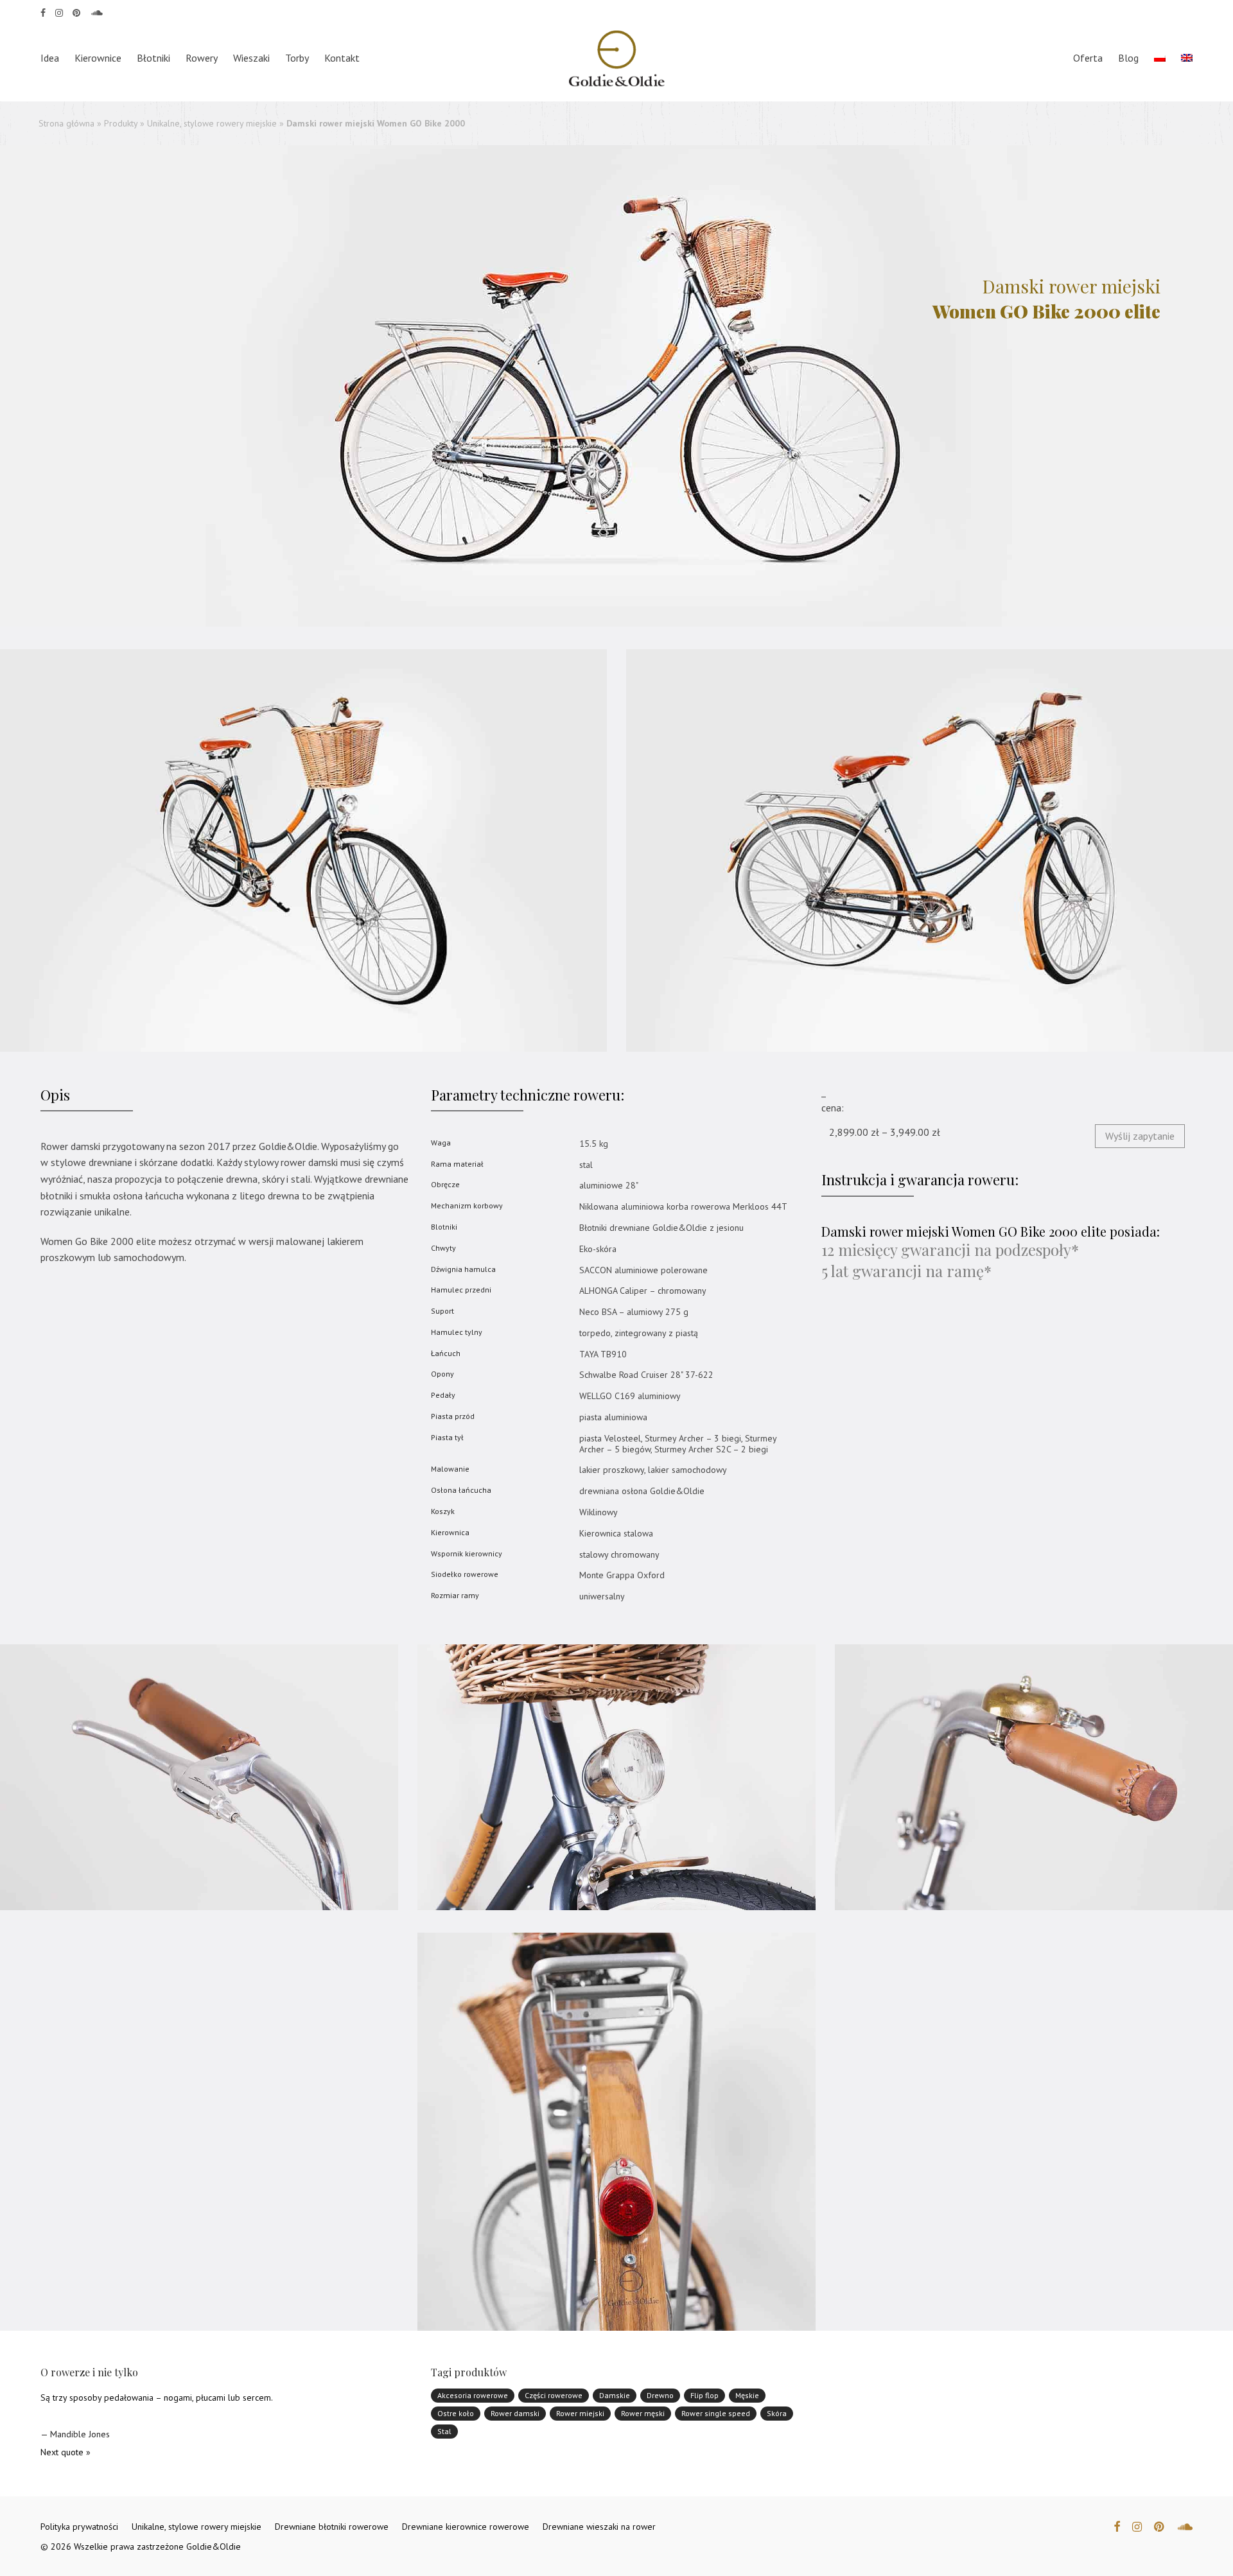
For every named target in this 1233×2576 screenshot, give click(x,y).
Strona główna (66, 123)
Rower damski (515, 2413)
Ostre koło (456, 2413)
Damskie (615, 2395)
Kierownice (98, 58)
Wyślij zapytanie (1140, 1136)
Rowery (202, 58)
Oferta (1088, 58)
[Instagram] (59, 12)
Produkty (121, 123)
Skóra (777, 2413)
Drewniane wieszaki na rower (599, 2527)
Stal (444, 2431)
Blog (1128, 58)
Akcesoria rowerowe (473, 2395)
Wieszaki (251, 58)
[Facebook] (43, 12)
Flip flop (704, 2395)
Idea (50, 58)
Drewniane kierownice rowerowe (466, 2527)
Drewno (660, 2395)
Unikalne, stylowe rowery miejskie (212, 123)
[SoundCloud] (97, 12)
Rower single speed (716, 2413)
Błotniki (153, 58)
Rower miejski (580, 2413)
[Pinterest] (77, 12)
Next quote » (66, 2452)
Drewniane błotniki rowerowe (332, 2527)
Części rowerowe (554, 2395)
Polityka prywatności (79, 2527)
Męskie (747, 2395)
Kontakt (342, 58)
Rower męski (643, 2413)
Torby (297, 58)
